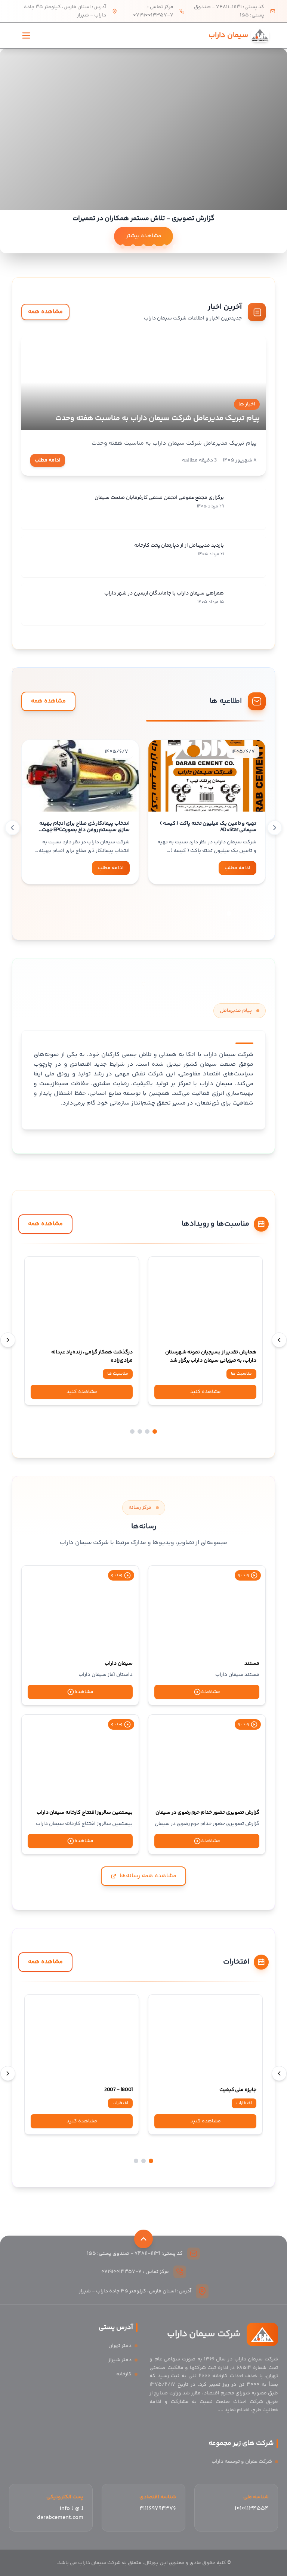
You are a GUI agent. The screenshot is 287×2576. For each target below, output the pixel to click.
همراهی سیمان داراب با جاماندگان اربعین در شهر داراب (164, 593)
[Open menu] (26, 35)
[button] (229, 914)
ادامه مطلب (48, 460)
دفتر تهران (120, 2346)
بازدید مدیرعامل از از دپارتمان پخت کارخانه (179, 546)
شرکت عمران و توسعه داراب (242, 2462)
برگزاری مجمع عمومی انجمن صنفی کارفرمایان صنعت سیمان (159, 498)
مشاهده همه (45, 312)
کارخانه (124, 2374)
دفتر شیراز (120, 2360)
